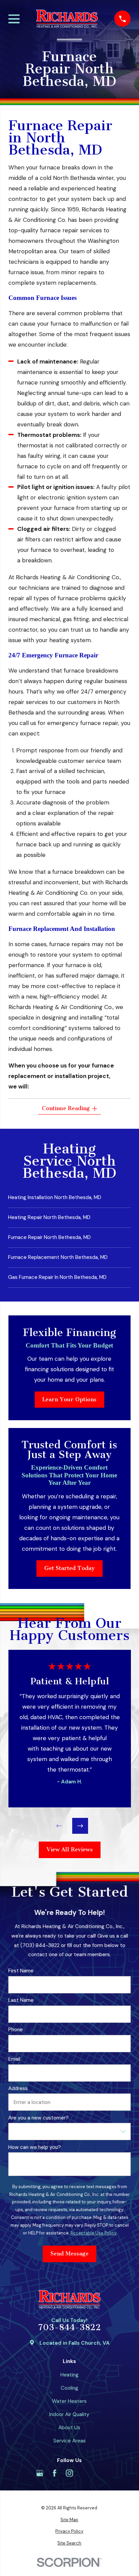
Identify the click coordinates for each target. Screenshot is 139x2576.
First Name (21, 1971)
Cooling (69, 2388)
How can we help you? (34, 2147)
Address (18, 2088)
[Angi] (85, 2473)
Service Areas (69, 2441)
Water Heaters (69, 2401)
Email (14, 2059)
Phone (15, 2030)
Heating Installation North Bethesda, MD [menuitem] (55, 1197)
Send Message (69, 2254)
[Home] (67, 19)
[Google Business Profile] (40, 2473)
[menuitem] (70, 2520)
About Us (69, 2428)
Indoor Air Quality (69, 2414)
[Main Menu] (14, 19)
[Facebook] (54, 2473)
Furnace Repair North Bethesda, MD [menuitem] (49, 1237)
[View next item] (80, 1826)
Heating (69, 2375)
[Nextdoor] (99, 2473)
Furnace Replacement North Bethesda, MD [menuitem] (58, 1257)
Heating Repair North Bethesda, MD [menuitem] (49, 1217)
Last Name (21, 2000)
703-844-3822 (69, 2328)
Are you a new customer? (38, 2118)
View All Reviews (69, 1849)
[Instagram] (69, 2473)
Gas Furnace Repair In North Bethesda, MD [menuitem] (57, 1277)
